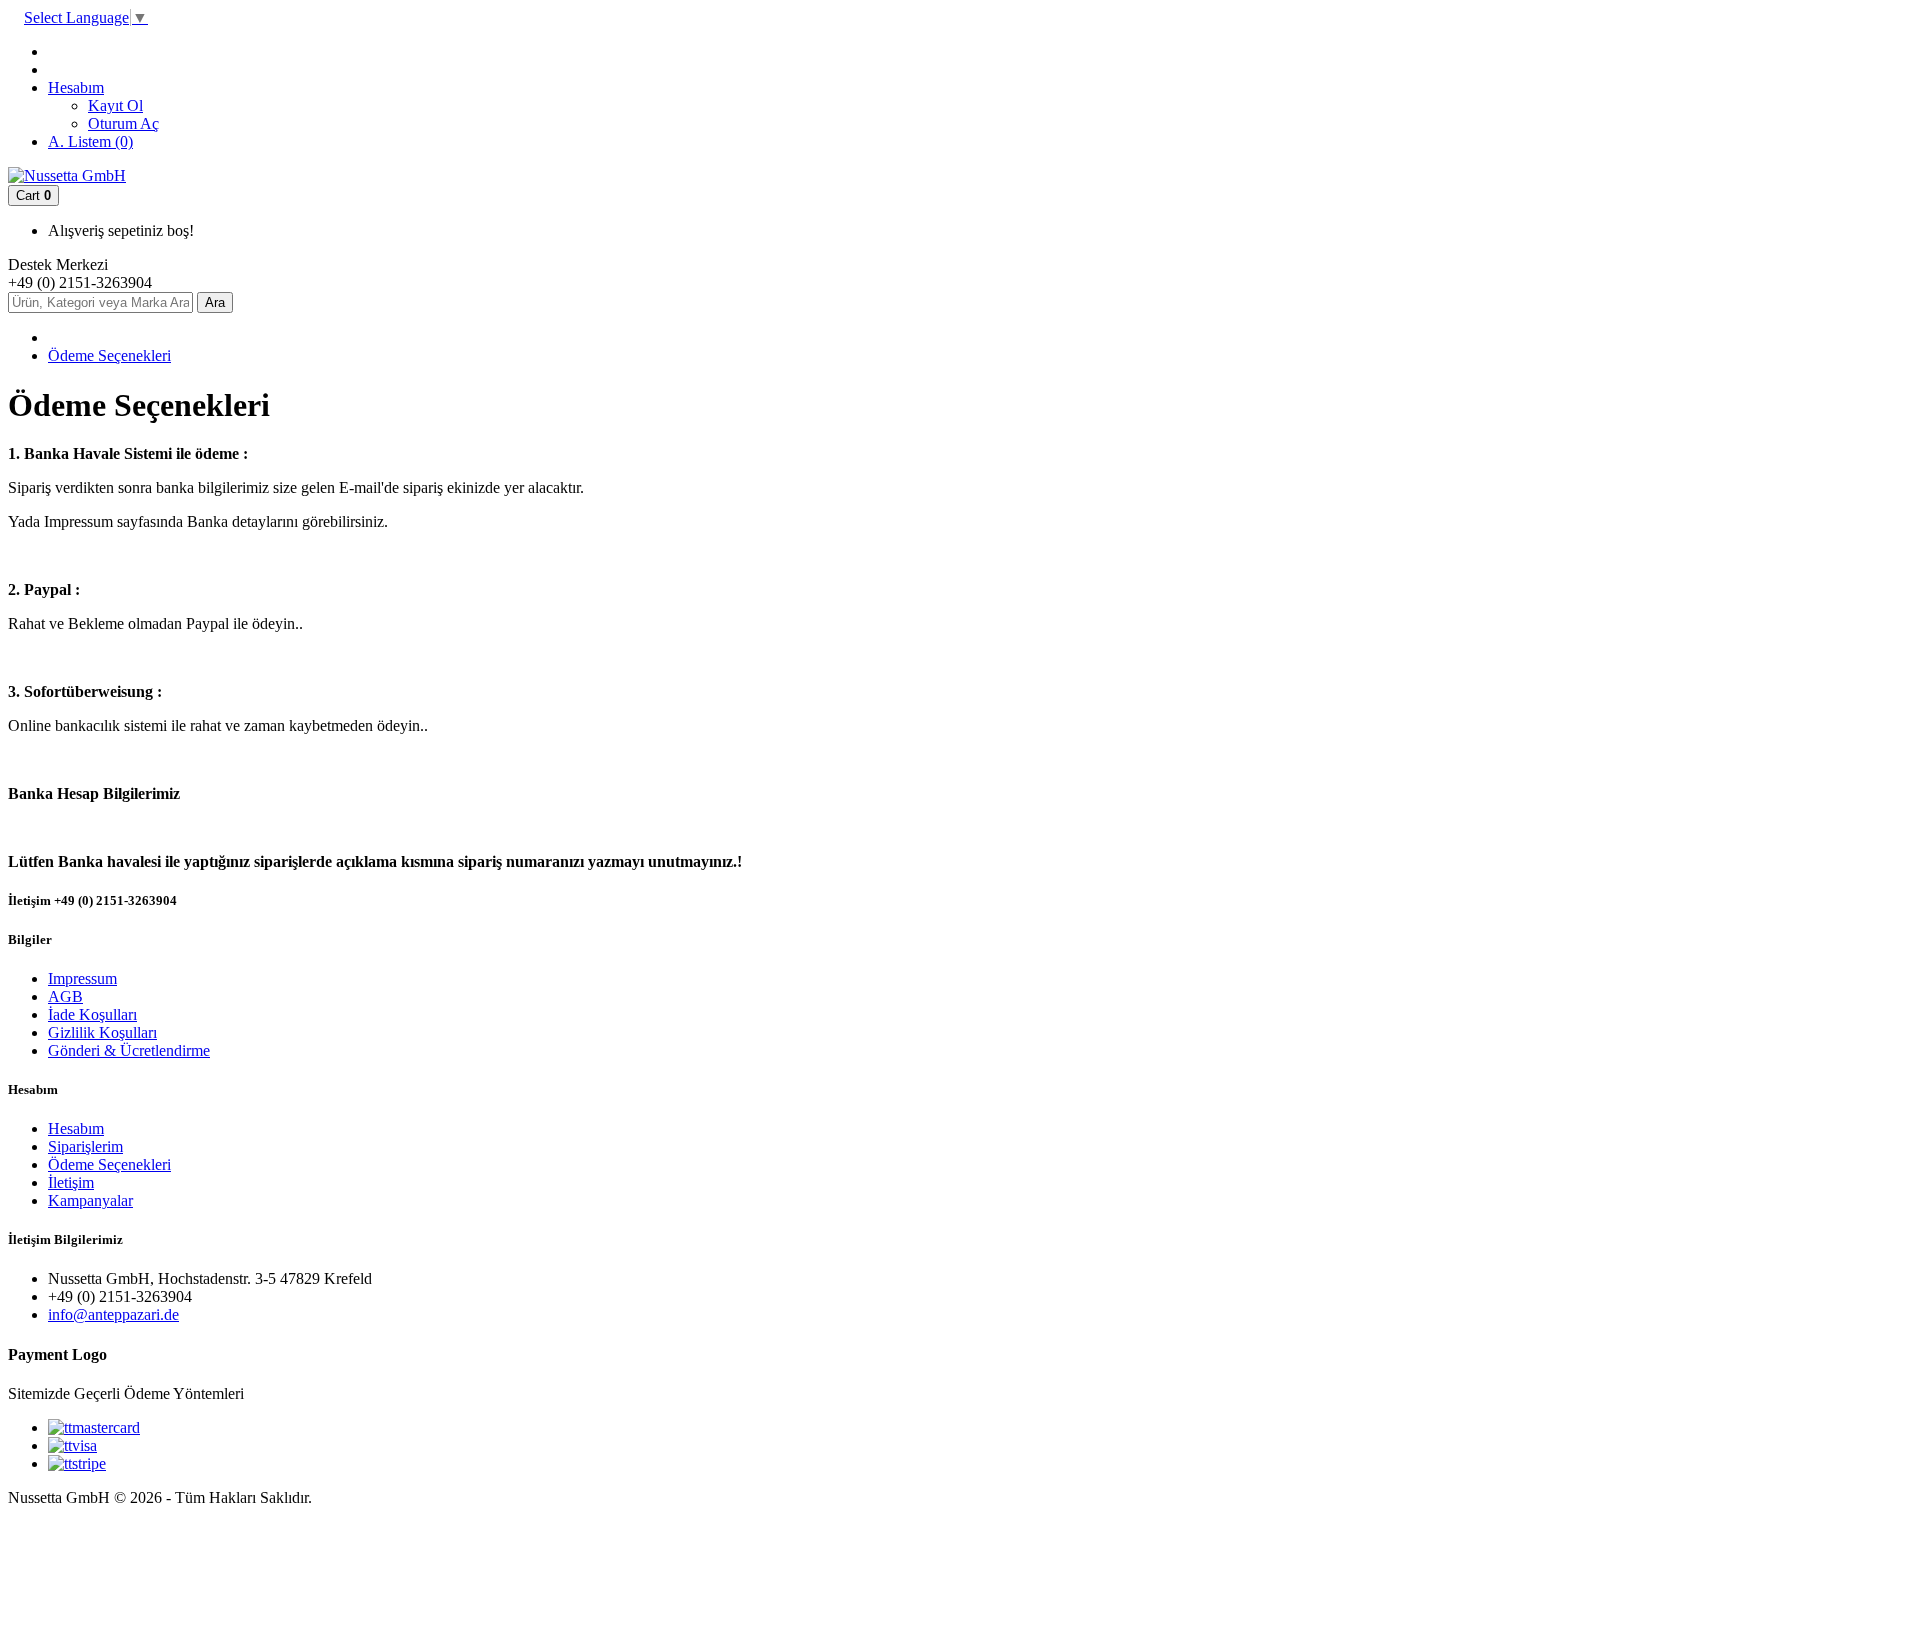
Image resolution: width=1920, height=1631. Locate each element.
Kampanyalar (90, 1200)
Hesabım (76, 1128)
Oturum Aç (123, 123)
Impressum (82, 978)
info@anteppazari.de (113, 1314)
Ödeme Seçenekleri (109, 355)
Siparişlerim (85, 1146)
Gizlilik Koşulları (102, 1032)
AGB (65, 996)
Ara (215, 302)
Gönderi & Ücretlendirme (129, 1050)
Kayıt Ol (115, 105)
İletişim (71, 1182)
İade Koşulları (92, 1014)
